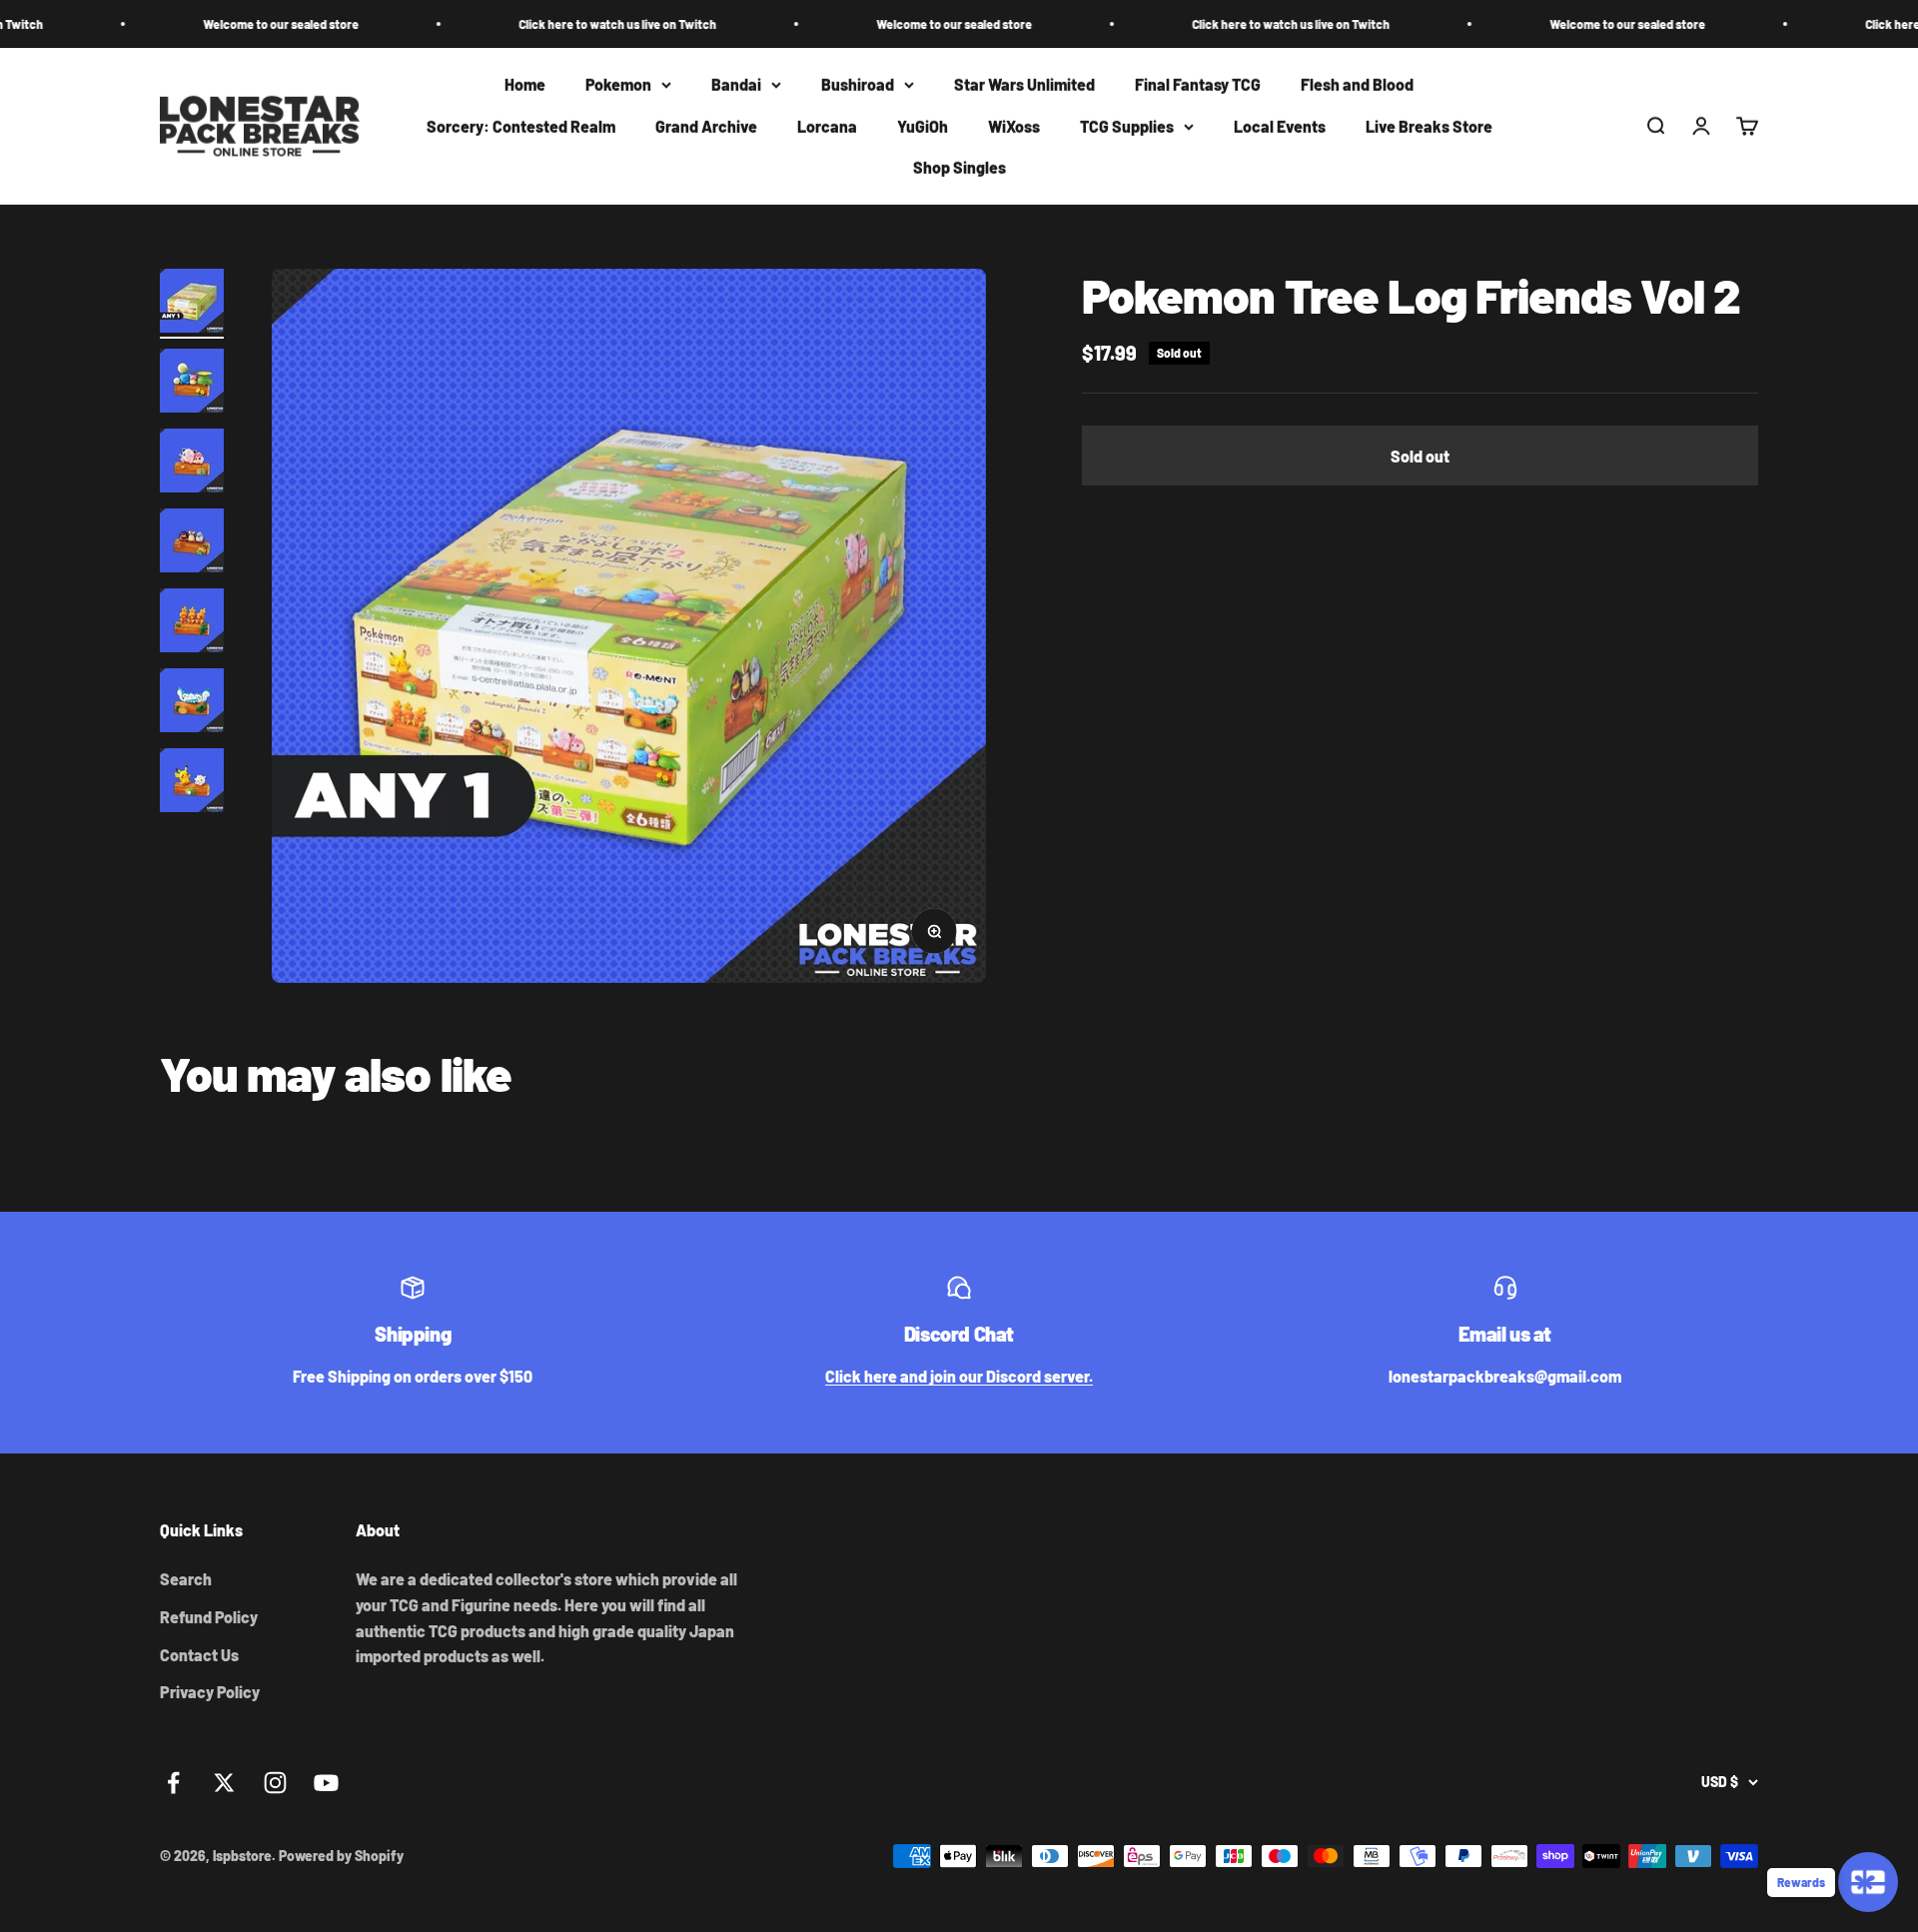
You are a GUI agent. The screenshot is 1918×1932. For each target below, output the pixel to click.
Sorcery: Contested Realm (521, 126)
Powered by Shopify (341, 1856)
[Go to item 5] (192, 623)
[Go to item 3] (192, 464)
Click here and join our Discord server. (959, 1376)
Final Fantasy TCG (1198, 84)
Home (525, 84)
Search (186, 1579)
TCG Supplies (1127, 126)
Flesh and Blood (1357, 84)
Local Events (1280, 126)
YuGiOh (923, 126)
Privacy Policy (210, 1692)
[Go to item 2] (192, 384)
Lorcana (827, 126)
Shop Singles (959, 168)
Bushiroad (858, 84)
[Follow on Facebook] (173, 1783)
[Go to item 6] (192, 703)
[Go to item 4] (192, 543)
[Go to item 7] (192, 783)
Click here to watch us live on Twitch (542, 24)
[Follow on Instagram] (275, 1783)
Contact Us (199, 1655)
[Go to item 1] (192, 304)
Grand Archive (706, 126)
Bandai (736, 84)
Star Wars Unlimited (1024, 84)
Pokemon (618, 84)
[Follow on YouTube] (326, 1783)
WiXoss (1014, 126)
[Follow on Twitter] (224, 1783)
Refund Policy (209, 1617)
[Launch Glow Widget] (1868, 1882)
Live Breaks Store (1429, 126)
